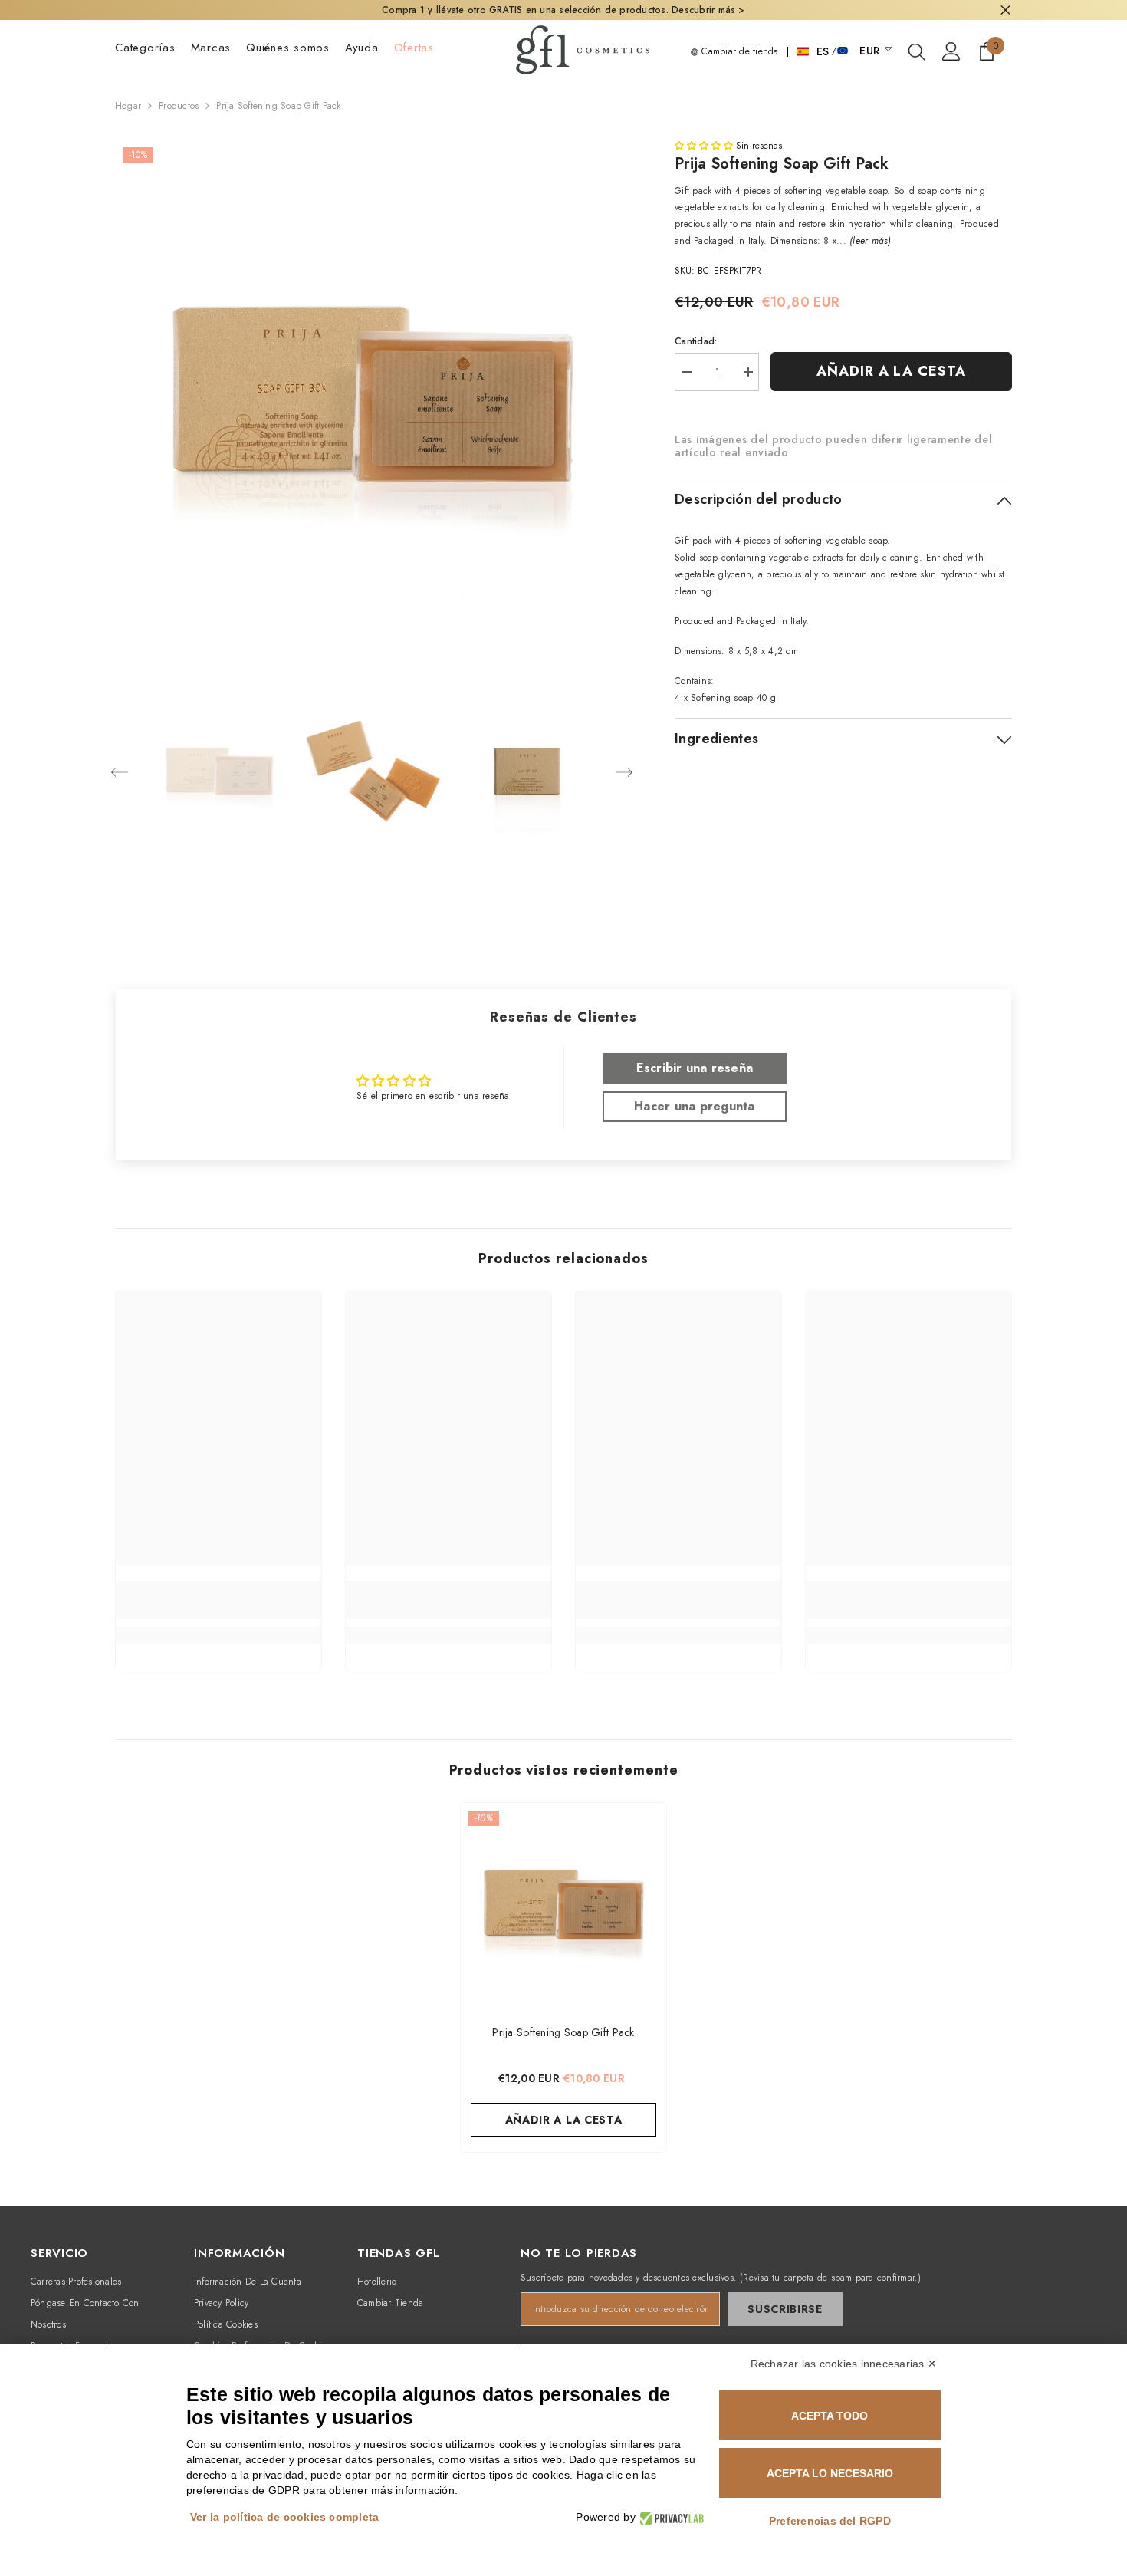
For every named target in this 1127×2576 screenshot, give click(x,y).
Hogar (128, 106)
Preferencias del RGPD (830, 2521)
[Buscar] (917, 51)
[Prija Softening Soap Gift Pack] (563, 1906)
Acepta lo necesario (830, 2473)
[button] (120, 772)
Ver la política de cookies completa (284, 2517)
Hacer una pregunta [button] (694, 1106)
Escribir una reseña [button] (695, 1068)
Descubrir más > (707, 10)
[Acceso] (951, 51)
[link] (219, 1600)
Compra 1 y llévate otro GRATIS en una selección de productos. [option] (563, 10)
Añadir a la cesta (891, 371)
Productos (179, 106)
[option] (372, 397)
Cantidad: (696, 341)
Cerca (1005, 10)
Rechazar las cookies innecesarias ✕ (844, 2364)
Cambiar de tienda (738, 51)
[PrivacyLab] (670, 2517)
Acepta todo (830, 2416)
